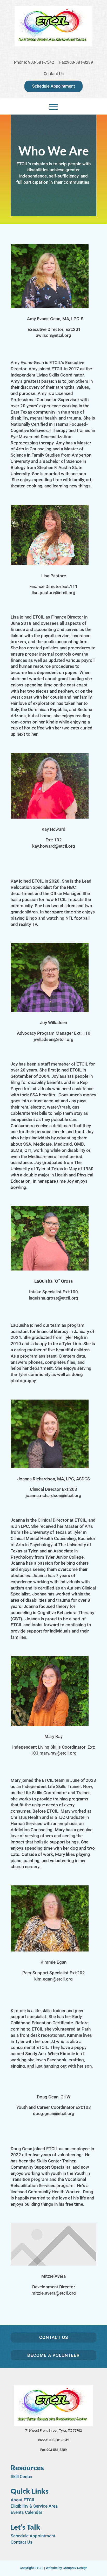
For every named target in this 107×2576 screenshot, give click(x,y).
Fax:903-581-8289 (76, 62)
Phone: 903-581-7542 (34, 62)
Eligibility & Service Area (34, 2506)
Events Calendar (26, 2512)
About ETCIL (23, 2500)
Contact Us (54, 74)
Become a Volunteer (53, 2355)
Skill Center (22, 2476)
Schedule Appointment (53, 86)
